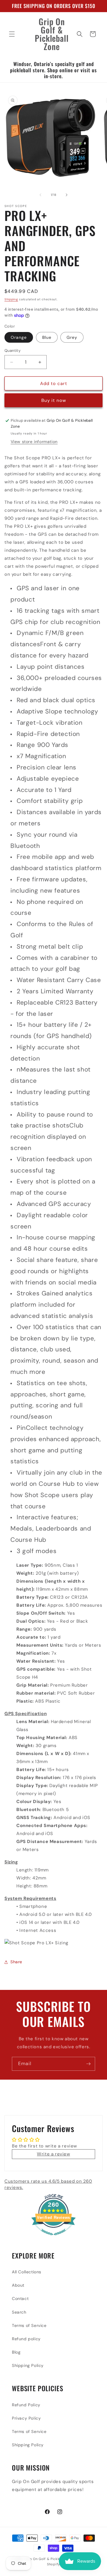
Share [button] (16, 1962)
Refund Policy (26, 2405)
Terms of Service (29, 2325)
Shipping (11, 299)
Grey (72, 337)
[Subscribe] (88, 2064)
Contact (20, 2298)
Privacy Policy (26, 2418)
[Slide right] (67, 195)
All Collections (27, 2272)
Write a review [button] (53, 2154)
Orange (19, 337)
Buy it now (54, 400)
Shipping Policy (28, 2365)
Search (19, 2312)
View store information (34, 442)
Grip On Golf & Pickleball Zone (50, 2559)
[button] (12, 34)
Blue (47, 337)
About (18, 2285)
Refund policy (26, 2339)
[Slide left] (40, 195)
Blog (16, 2352)
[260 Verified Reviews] (53, 2238)
